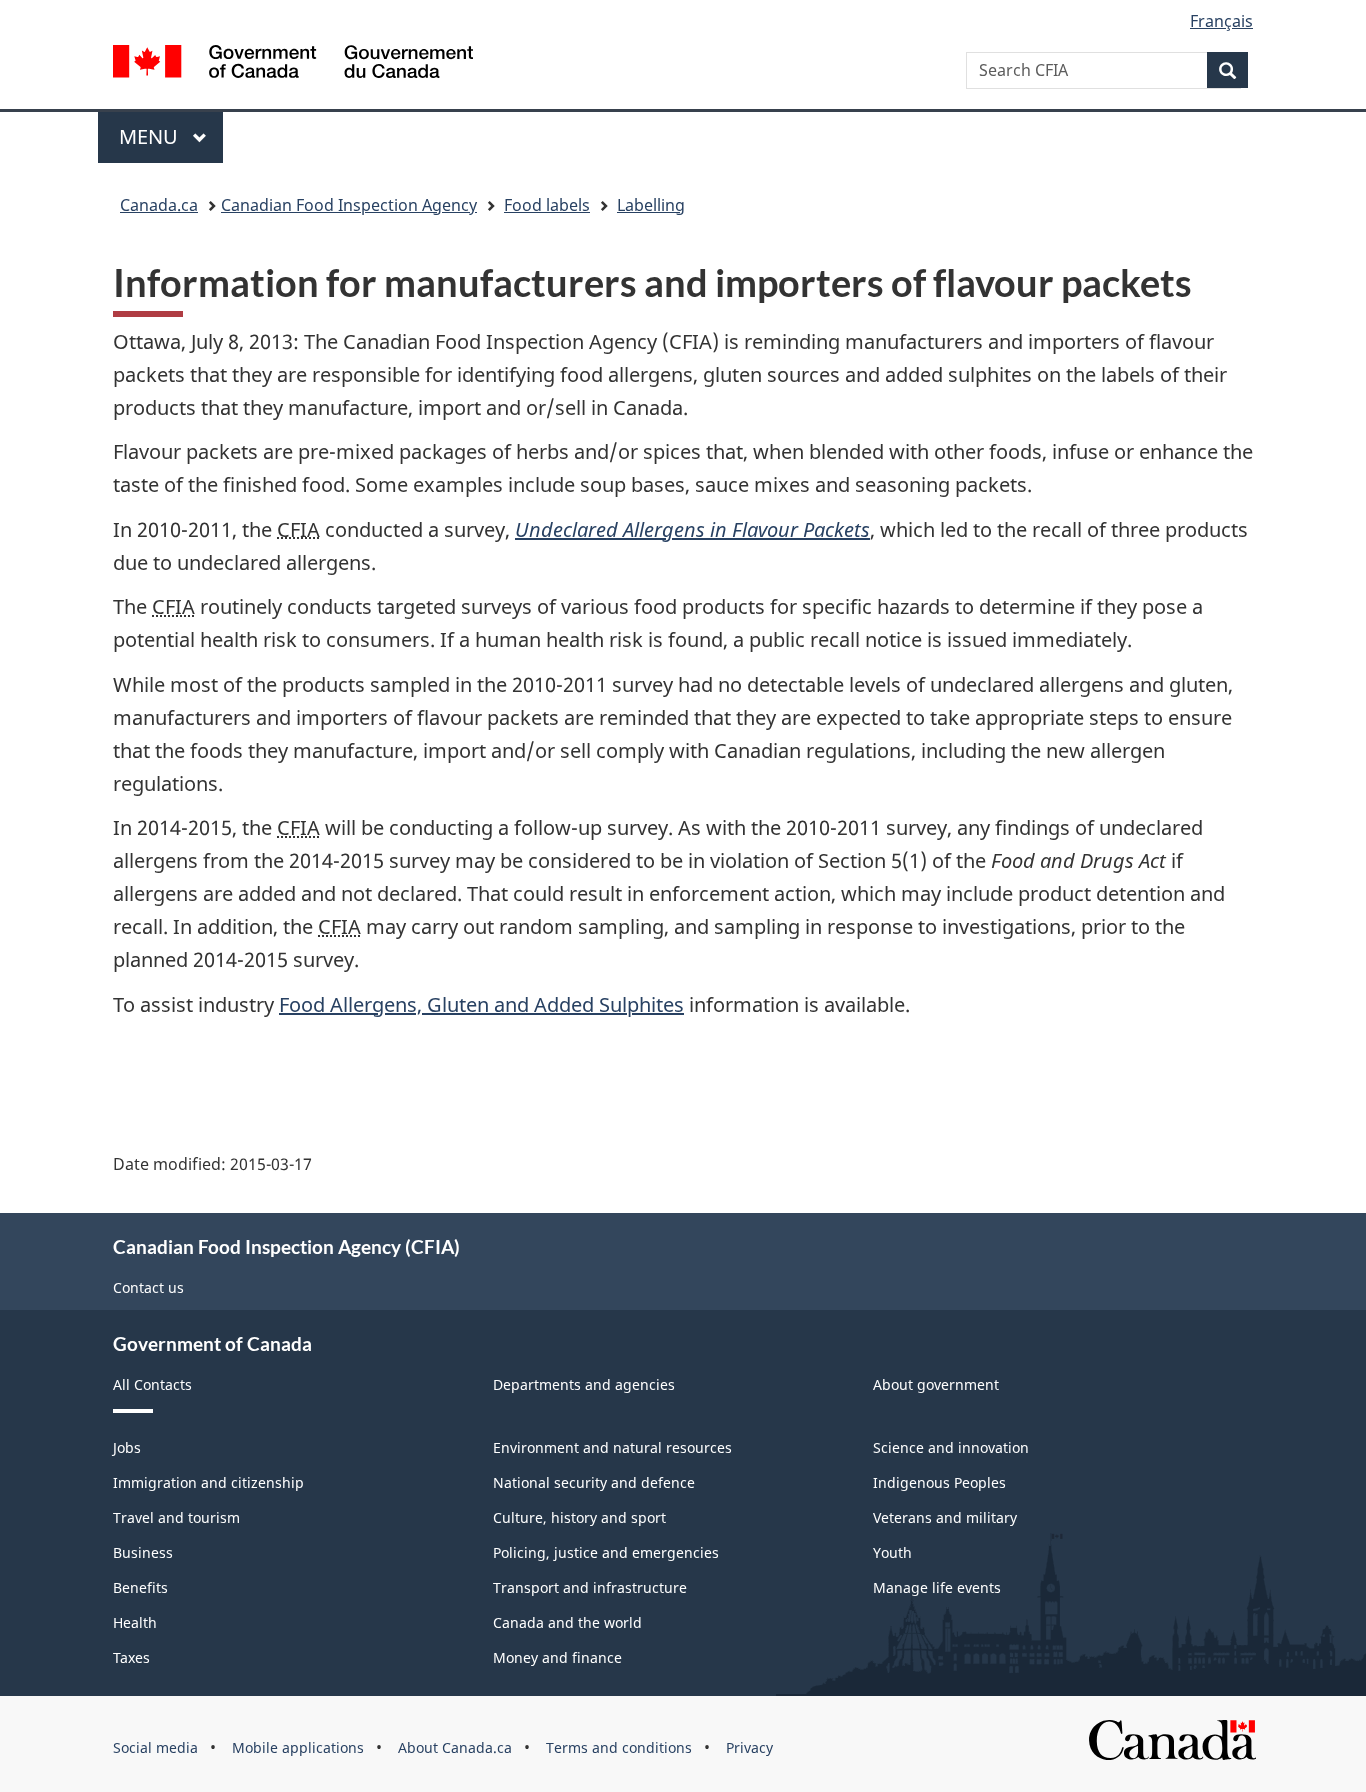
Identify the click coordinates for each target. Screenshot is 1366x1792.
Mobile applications (298, 1747)
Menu (151, 136)
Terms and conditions (619, 1747)
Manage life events (937, 1587)
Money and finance (557, 1657)
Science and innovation (951, 1447)
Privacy (749, 1747)
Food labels (547, 205)
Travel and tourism (176, 1517)
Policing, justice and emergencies (606, 1552)
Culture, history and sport (579, 1517)
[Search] (1227, 70)
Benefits (140, 1587)
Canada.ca (159, 205)
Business (143, 1552)
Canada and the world (567, 1622)
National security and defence (594, 1482)
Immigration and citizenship (208, 1482)
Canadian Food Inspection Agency (349, 205)
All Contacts (152, 1384)
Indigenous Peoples (939, 1482)
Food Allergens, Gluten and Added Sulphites (481, 1004)
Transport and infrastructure (590, 1587)
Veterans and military (945, 1517)
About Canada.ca (455, 1747)
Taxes (131, 1657)
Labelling (651, 205)
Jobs (127, 1447)
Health (135, 1622)
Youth (892, 1552)
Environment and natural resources (612, 1447)
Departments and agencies (584, 1384)
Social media (155, 1747)
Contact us (148, 1287)
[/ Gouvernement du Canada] (293, 64)
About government (936, 1384)
